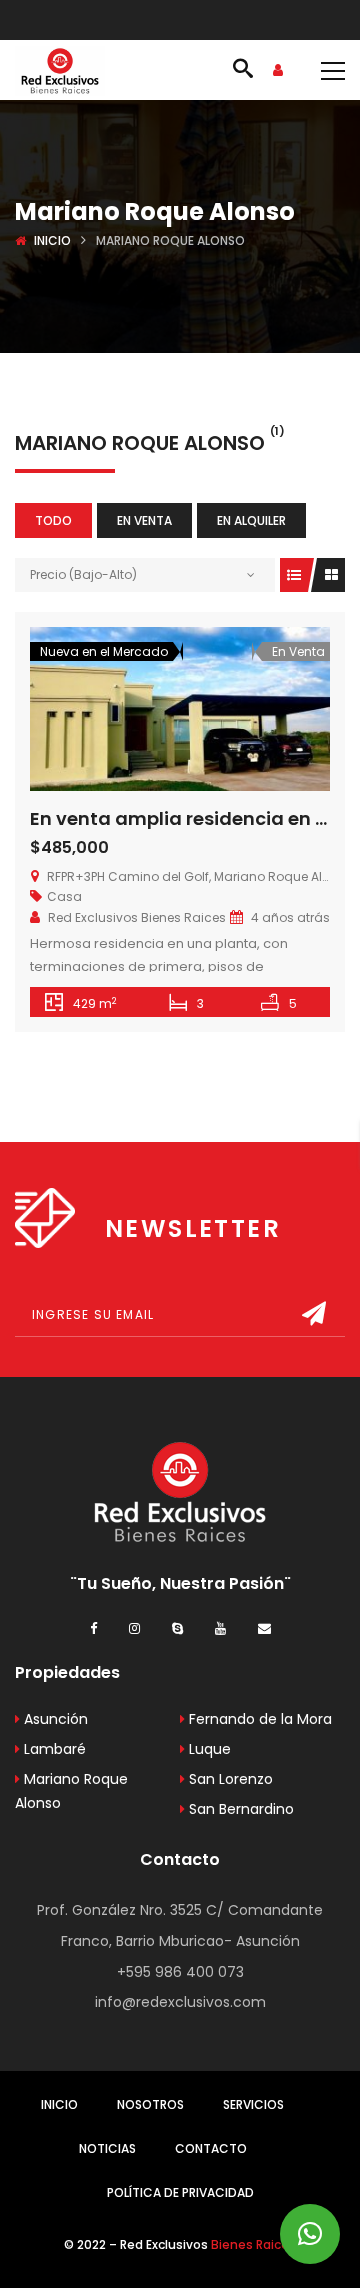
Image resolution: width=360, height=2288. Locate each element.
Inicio (52, 240)
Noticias (107, 2148)
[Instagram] (134, 1627)
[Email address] (264, 1627)
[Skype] (177, 1627)
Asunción (54, 1719)
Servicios (253, 2104)
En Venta (144, 520)
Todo (53, 520)
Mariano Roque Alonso (71, 1791)
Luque (208, 1749)
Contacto (211, 2148)
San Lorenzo (229, 1779)
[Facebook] (93, 1627)
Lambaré (53, 1749)
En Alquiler (251, 520)
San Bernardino (239, 1809)
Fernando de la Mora (258, 1719)
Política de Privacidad (180, 2192)
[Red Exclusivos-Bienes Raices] (60, 70)
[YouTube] (220, 1627)
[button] (310, 2234)
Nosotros (150, 2104)
